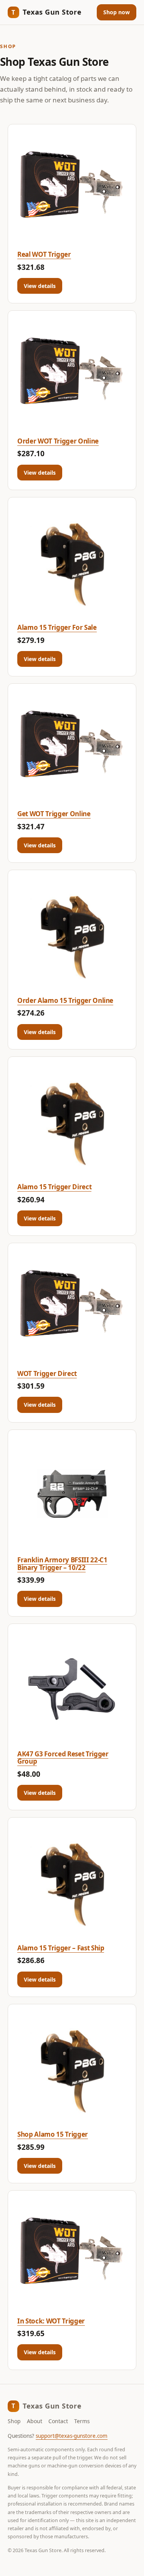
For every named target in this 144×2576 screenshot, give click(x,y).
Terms (82, 2421)
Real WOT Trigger (44, 254)
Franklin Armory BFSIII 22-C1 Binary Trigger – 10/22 (62, 1564)
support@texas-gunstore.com (72, 2436)
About (35, 2421)
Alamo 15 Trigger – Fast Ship (61, 1948)
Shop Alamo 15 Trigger (53, 2134)
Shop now (117, 12)
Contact (58, 2421)
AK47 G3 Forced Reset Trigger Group (63, 1758)
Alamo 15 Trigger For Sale (57, 627)
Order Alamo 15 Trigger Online (65, 1000)
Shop (14, 2421)
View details (40, 286)
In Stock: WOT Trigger (51, 2321)
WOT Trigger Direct (47, 1373)
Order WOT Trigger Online (58, 441)
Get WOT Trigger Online (54, 814)
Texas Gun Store (46, 12)
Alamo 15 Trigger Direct (54, 1187)
